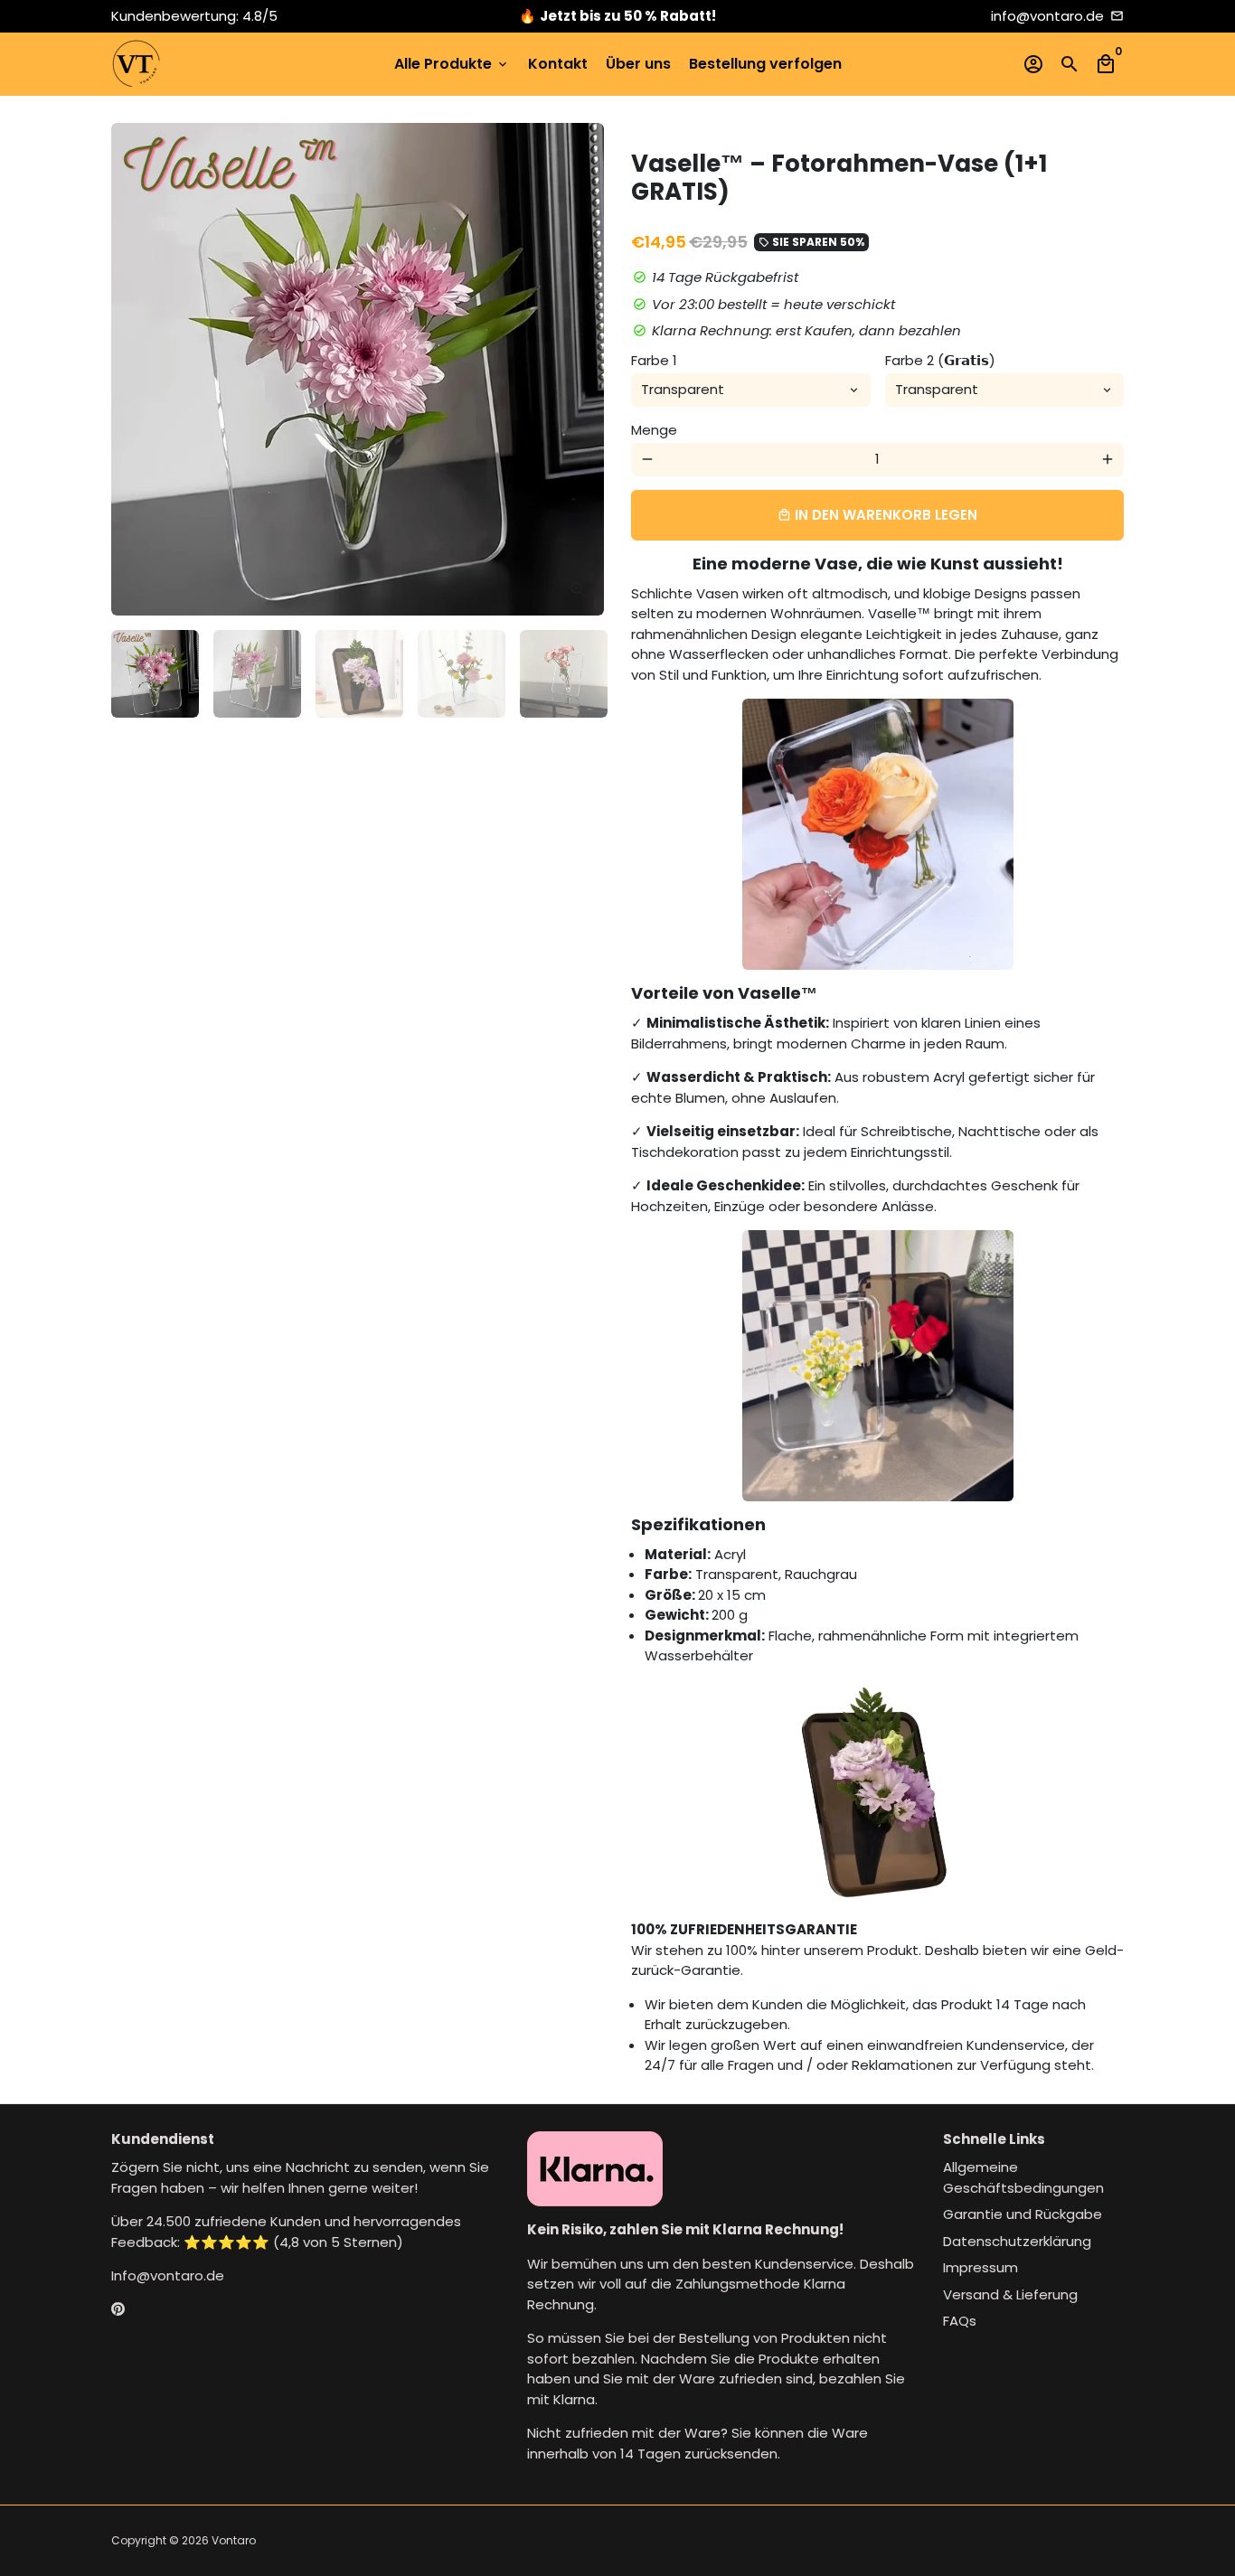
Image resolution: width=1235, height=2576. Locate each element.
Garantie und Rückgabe (1023, 2214)
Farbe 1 (654, 360)
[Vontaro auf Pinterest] (118, 2310)
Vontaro (234, 2540)
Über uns (638, 64)
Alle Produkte (452, 64)
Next (580, 370)
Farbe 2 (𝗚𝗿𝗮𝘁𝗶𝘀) (940, 360)
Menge (654, 430)
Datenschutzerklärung (1017, 2241)
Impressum (980, 2267)
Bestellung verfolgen (765, 64)
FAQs (960, 2321)
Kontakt (558, 64)
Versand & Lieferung (1010, 2294)
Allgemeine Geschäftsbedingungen (1023, 2177)
